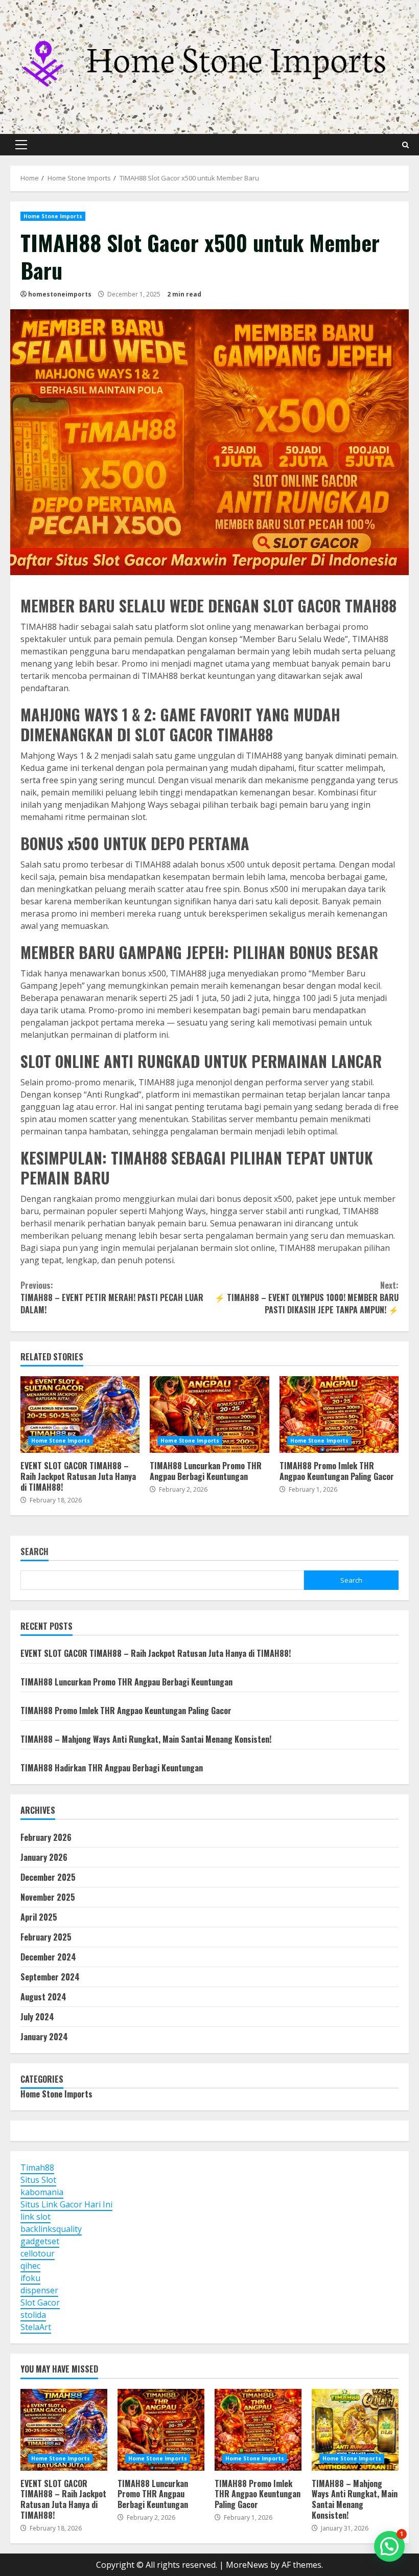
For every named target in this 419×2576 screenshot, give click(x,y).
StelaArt (36, 2327)
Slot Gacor (40, 2303)
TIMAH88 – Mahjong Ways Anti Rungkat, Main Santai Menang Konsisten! (146, 1739)
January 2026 (44, 1857)
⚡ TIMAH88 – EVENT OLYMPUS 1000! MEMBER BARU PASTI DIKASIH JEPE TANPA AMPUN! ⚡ (307, 1297)
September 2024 (50, 1977)
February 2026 (46, 1837)
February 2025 (46, 1937)
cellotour (38, 2253)
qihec (30, 2266)
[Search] (405, 145)
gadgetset (40, 2241)
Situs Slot (38, 2180)
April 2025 (39, 1917)
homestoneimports (60, 294)
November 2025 (48, 1897)
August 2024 (43, 1997)
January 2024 (44, 2037)
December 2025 (48, 1877)
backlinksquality (51, 2229)
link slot (36, 2217)
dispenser (39, 2290)
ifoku (30, 2278)
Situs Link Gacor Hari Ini (66, 2204)
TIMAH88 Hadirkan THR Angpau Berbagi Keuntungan (112, 1768)
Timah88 (37, 2168)
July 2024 (37, 2017)
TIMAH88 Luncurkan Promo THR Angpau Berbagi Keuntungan (209, 1415)
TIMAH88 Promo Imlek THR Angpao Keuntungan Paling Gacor (339, 1415)
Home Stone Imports (53, 216)
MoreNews (247, 2565)
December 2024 (48, 1957)
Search (34, 1552)
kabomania (42, 2192)
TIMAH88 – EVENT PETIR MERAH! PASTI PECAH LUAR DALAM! (112, 1297)
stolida (33, 2315)
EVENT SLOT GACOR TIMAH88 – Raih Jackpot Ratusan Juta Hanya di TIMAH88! (80, 1415)
